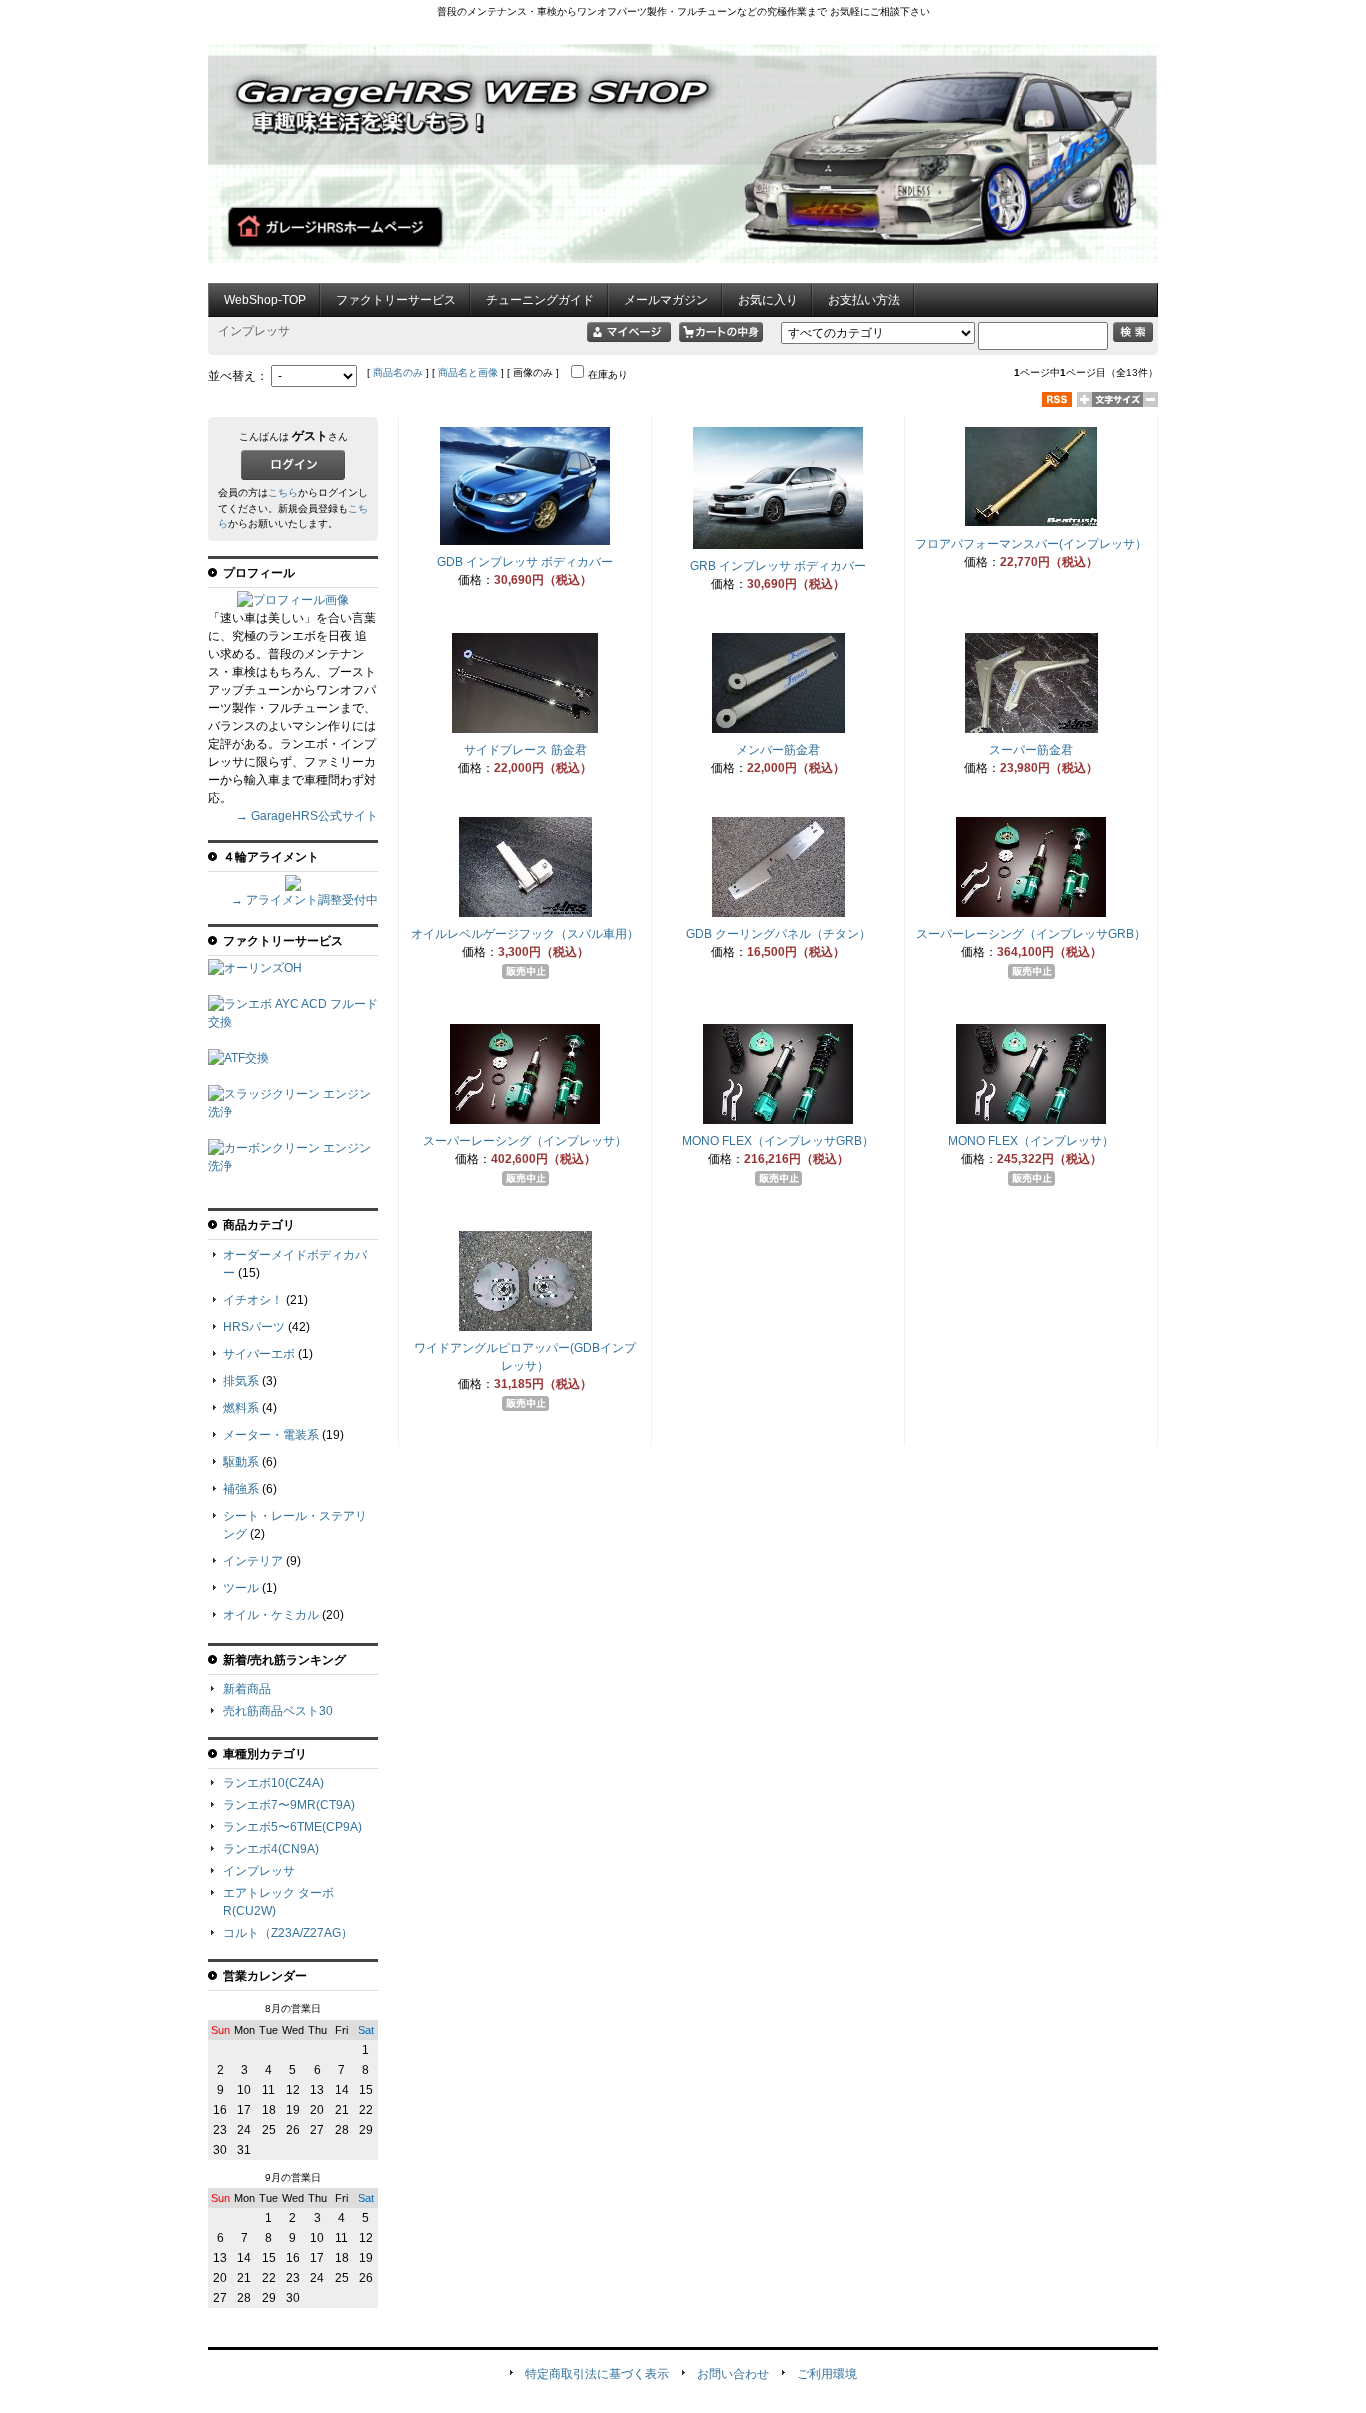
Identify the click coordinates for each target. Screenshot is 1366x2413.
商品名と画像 (468, 372)
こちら (283, 492)
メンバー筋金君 (778, 750)
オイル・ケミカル (271, 1615)
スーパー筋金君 (1031, 750)
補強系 (241, 1489)
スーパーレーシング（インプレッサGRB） (1031, 934)
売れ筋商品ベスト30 (278, 1711)
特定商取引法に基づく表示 (597, 2374)
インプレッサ (259, 1871)
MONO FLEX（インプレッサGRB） (778, 1141)
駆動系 (241, 1462)
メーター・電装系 (271, 1435)
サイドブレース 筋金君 (525, 750)
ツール (241, 1588)
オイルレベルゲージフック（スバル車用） (525, 934)
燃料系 (241, 1408)
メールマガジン (666, 300)
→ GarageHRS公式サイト (307, 816)
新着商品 (247, 1689)
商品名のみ (398, 372)
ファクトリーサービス (396, 300)
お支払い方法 (864, 300)
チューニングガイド (540, 300)
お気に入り (768, 300)
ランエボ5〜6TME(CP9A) (292, 1827)
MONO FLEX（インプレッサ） (1031, 1141)
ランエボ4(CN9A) (271, 1849)
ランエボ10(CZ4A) (273, 1783)
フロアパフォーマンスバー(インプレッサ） (1031, 544)
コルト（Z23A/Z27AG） (288, 1933)
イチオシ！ (253, 1300)
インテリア (253, 1561)
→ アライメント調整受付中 (304, 900)
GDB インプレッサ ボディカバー (525, 562)
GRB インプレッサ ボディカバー (778, 566)
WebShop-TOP (265, 300)
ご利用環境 (827, 2374)
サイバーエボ (259, 1354)
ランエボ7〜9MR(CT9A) (289, 1805)
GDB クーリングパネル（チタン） (778, 934)
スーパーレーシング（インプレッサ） (525, 1141)
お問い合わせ (733, 2374)
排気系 (241, 1381)
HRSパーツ (254, 1327)
